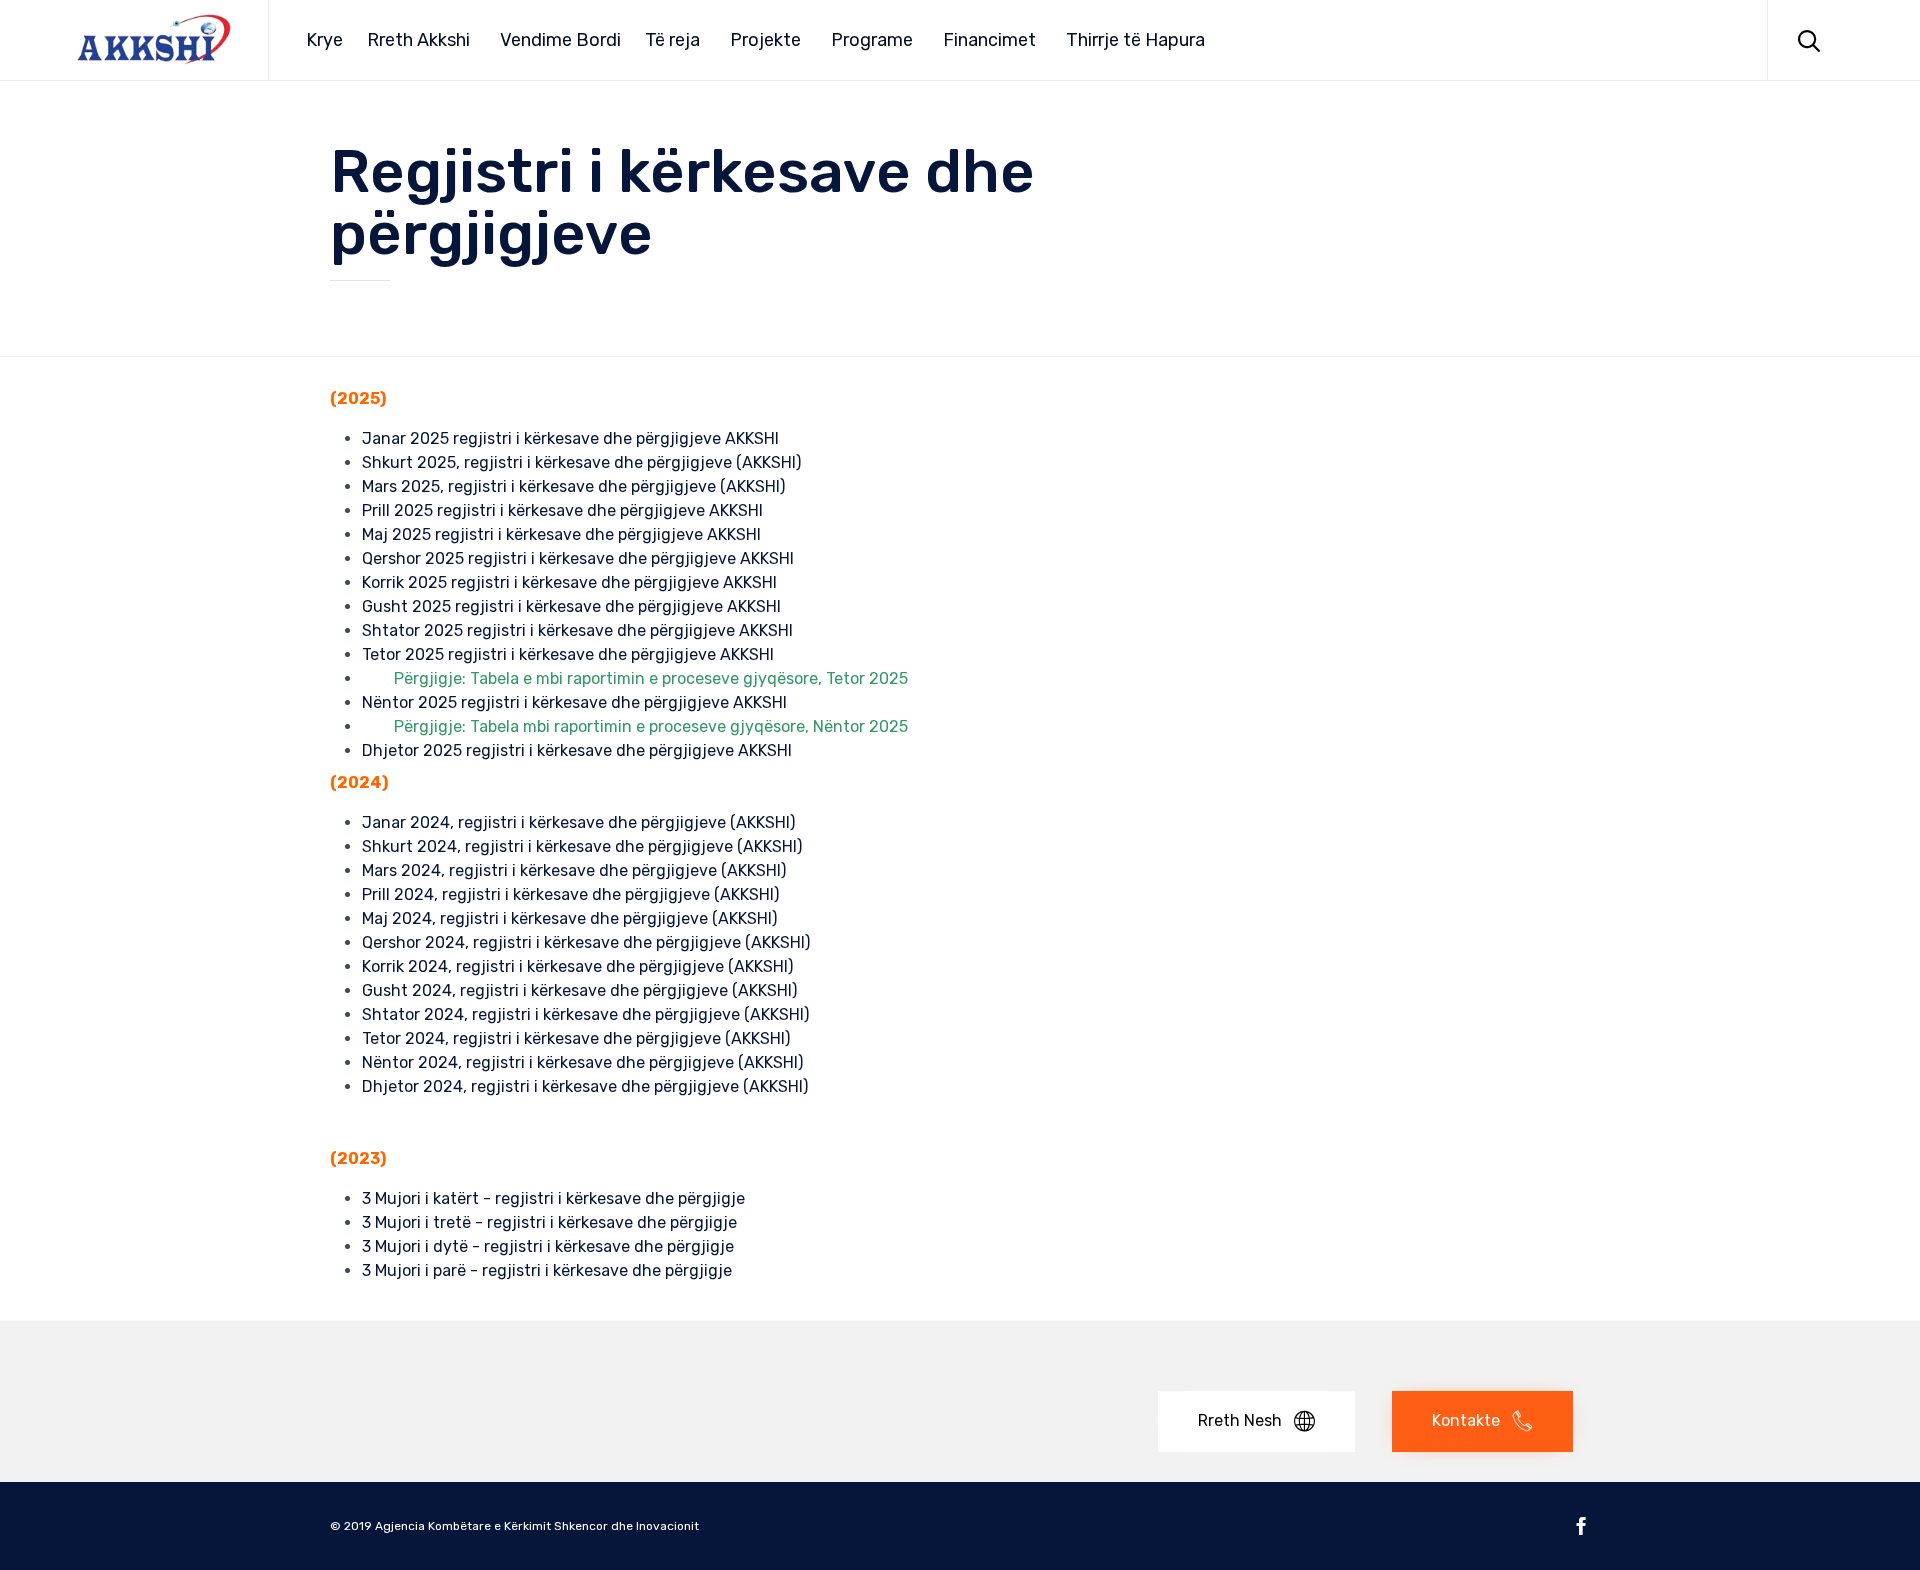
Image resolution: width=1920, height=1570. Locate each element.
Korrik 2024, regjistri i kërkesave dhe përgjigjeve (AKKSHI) (577, 966)
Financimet (989, 40)
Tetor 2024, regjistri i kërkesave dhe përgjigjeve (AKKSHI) (576, 1038)
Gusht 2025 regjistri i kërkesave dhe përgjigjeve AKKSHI (571, 606)
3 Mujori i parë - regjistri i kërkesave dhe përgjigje (547, 1270)
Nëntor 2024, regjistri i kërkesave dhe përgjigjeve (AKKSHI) (582, 1062)
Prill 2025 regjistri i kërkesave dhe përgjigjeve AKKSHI (562, 510)
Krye (324, 40)
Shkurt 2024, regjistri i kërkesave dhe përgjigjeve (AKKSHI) (582, 846)
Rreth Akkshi (418, 40)
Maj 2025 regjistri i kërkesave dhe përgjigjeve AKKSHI (561, 534)
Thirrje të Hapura (1135, 40)
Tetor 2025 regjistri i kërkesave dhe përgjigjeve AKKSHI (568, 654)
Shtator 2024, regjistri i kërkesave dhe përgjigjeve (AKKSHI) (585, 1014)
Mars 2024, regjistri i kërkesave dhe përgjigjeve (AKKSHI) (574, 870)
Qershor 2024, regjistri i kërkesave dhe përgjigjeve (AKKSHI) (586, 942)
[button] (1256, 1421)
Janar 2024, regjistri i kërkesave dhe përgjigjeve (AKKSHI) (578, 822)
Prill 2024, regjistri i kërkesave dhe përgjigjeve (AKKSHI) (570, 894)
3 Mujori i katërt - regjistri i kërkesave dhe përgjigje (553, 1198)
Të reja (672, 40)
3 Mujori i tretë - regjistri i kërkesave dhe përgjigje (549, 1222)
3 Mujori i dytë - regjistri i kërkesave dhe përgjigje (548, 1246)
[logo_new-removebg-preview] (433, 1375)
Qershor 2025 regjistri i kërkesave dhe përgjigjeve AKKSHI (578, 558)
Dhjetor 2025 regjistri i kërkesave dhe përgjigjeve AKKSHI (577, 750)
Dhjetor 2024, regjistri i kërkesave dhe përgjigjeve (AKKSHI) (585, 1086)
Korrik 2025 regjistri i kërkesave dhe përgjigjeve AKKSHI (569, 582)
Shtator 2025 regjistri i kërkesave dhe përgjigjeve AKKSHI (577, 630)
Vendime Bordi (560, 40)
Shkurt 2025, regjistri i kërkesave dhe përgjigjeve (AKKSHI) (581, 462)
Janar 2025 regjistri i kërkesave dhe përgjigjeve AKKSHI (570, 438)
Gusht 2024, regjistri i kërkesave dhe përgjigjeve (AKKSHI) (579, 990)
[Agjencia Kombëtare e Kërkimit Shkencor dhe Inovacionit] (154, 40)
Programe (872, 40)
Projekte (765, 40)
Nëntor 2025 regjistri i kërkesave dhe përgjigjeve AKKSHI (574, 702)
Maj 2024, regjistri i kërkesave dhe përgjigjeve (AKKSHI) (569, 918)
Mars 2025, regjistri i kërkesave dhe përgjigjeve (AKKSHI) (573, 486)
